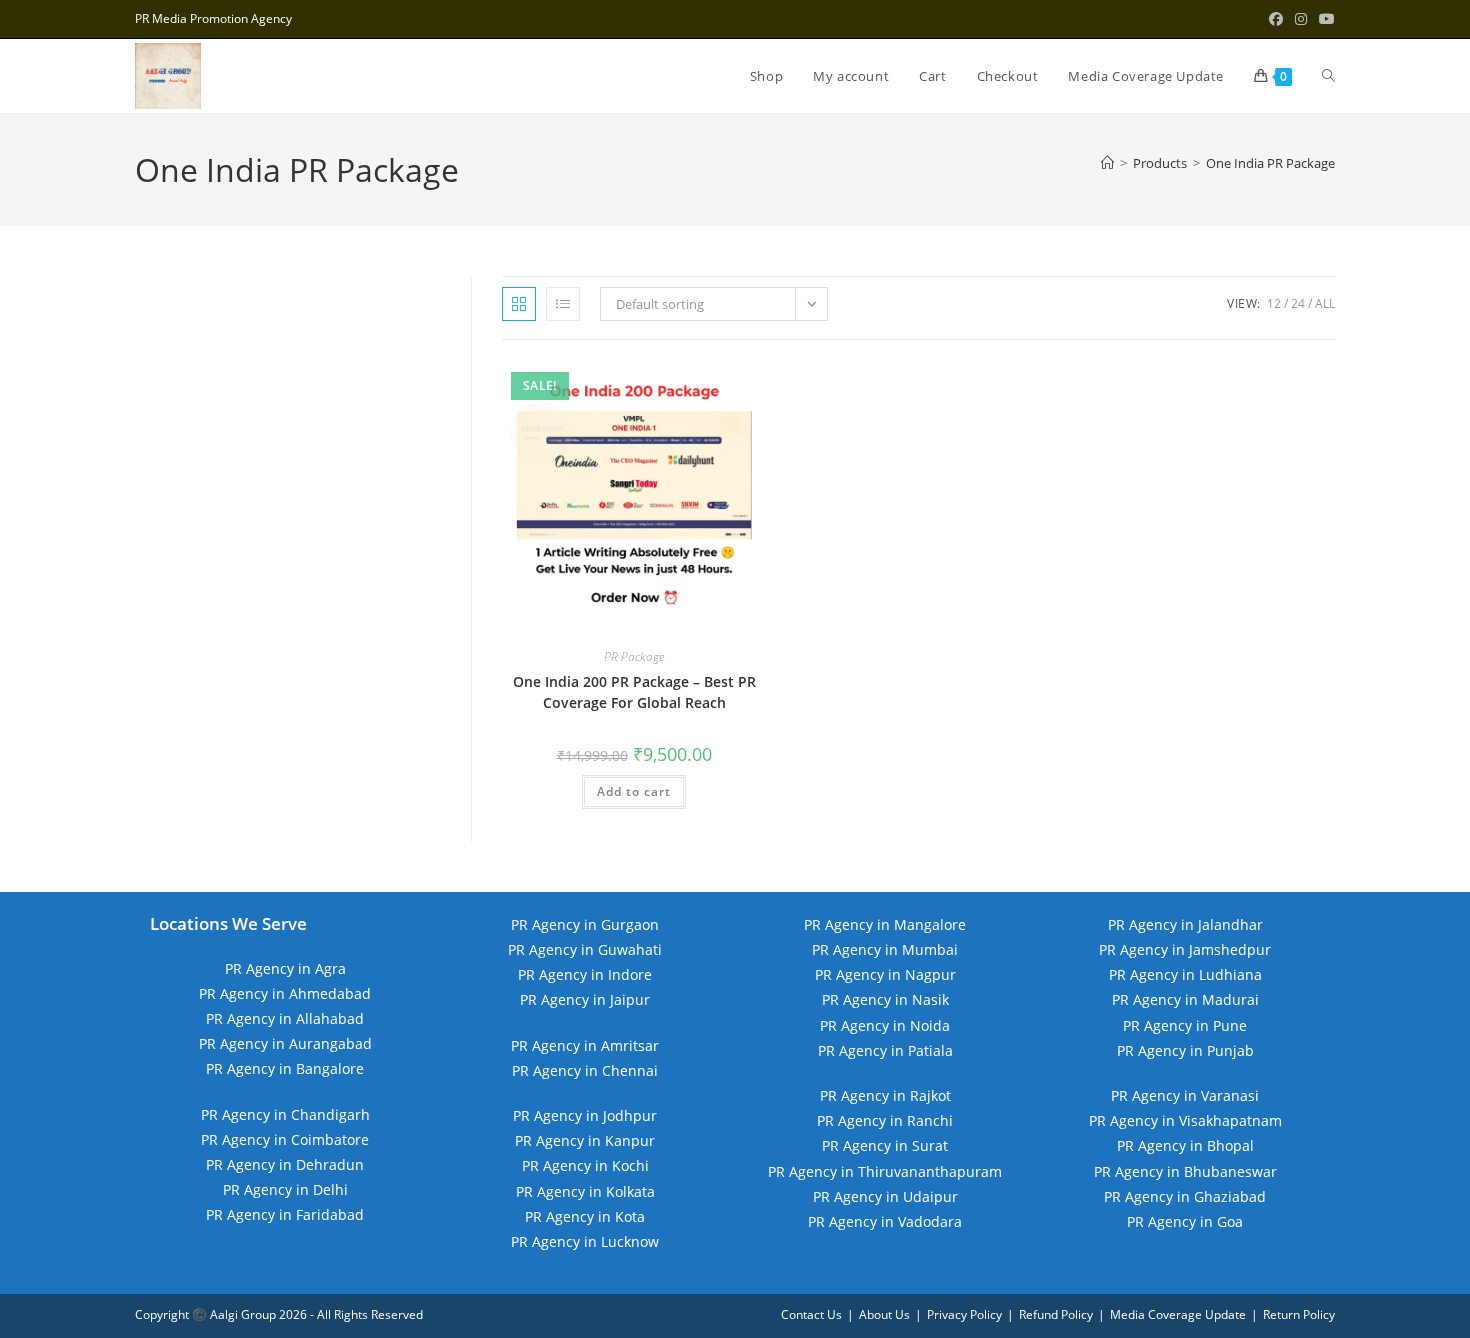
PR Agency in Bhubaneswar (1185, 1171)
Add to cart (634, 791)
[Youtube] (1324, 19)
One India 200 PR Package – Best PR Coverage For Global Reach (634, 692)
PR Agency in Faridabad (285, 1214)
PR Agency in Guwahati (585, 949)
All (1325, 303)
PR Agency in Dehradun (285, 1164)
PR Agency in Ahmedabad (285, 993)
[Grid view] (519, 304)
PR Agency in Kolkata (585, 1191)
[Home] (1107, 163)
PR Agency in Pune (1185, 1025)
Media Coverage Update (1178, 1314)
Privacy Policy (964, 1314)
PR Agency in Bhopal (1185, 1145)
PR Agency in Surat (885, 1145)
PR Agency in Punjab (1185, 1050)
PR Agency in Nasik (885, 999)
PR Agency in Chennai (585, 1070)
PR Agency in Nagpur (885, 974)
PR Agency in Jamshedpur (1185, 949)
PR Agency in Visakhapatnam (1185, 1120)
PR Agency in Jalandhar (1185, 924)
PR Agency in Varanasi (1185, 1095)
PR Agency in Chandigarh (285, 1114)
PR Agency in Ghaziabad (1185, 1196)
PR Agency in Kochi (585, 1165)
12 (1274, 303)
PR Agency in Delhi (285, 1189)
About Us (884, 1314)
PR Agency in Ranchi (885, 1120)
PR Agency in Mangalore (885, 924)
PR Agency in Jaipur (585, 999)
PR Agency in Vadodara (885, 1221)
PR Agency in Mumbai (885, 949)
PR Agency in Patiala (885, 1050)
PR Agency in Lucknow (585, 1241)
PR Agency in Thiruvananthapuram (885, 1171)
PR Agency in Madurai (1185, 999)
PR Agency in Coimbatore (285, 1139)
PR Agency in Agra (285, 968)
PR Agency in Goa (1185, 1221)
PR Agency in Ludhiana (1185, 974)
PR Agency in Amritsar (585, 1045)
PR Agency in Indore (585, 974)
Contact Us (811, 1314)
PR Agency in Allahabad (285, 1018)
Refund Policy (1056, 1314)
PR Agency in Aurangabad (285, 1043)
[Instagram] (1301, 19)
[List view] (563, 304)
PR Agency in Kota (585, 1216)
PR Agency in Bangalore (285, 1068)
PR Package (634, 656)
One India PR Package (1270, 163)
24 (1298, 303)
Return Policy (1299, 1314)
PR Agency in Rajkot (885, 1095)
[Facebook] (1276, 19)
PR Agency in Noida (885, 1025)
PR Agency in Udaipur (885, 1196)
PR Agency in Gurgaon (585, 924)
